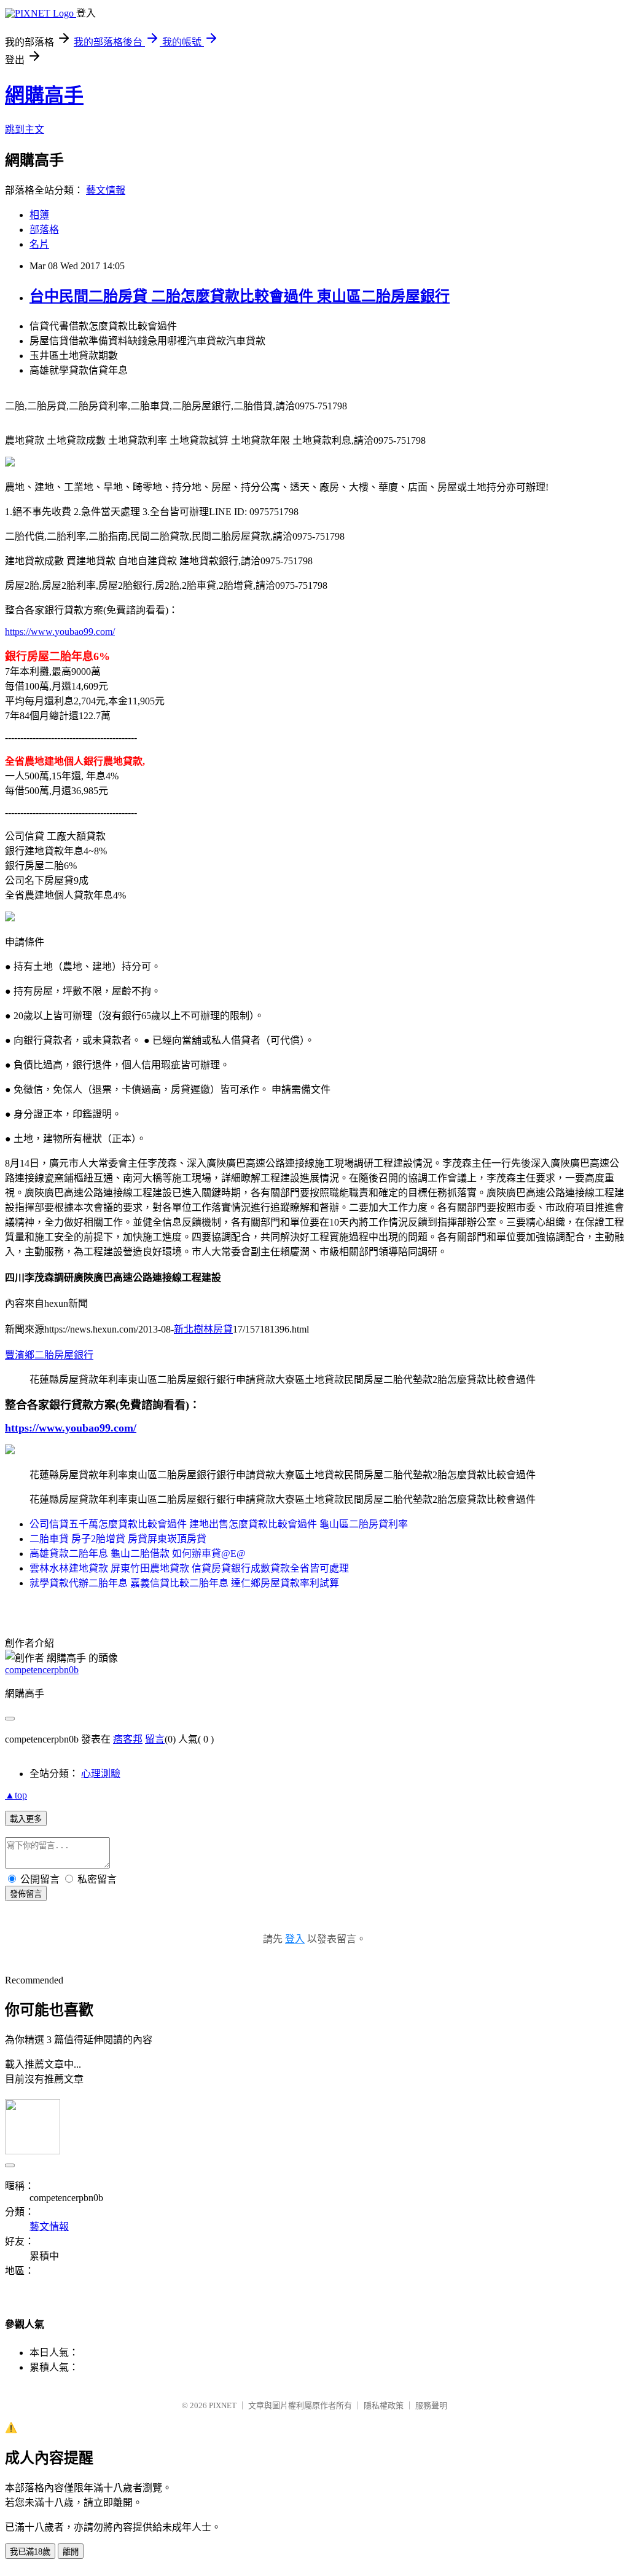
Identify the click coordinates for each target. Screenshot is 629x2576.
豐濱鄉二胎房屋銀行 (49, 1355)
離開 (71, 2552)
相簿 (39, 215)
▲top (16, 1795)
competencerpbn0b (42, 1670)
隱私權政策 (384, 2405)
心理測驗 (101, 1774)
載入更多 (26, 1819)
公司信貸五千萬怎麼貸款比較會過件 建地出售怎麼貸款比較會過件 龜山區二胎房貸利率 (219, 1524)
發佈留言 (26, 1894)
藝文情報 (106, 190)
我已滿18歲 (30, 2552)
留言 (155, 1739)
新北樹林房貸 (203, 1329)
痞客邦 (128, 1739)
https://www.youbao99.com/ (60, 632)
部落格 (44, 230)
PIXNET (223, 2405)
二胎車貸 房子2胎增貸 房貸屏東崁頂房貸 (118, 1539)
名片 (39, 244)
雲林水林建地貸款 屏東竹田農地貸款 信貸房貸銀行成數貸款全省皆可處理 (189, 1568)
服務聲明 (431, 2405)
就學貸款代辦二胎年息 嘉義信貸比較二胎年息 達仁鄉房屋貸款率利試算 (184, 1583)
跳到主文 (25, 129)
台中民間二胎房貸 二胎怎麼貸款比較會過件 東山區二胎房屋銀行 (240, 296)
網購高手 (44, 95)
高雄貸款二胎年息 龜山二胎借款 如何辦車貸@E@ (138, 1554)
